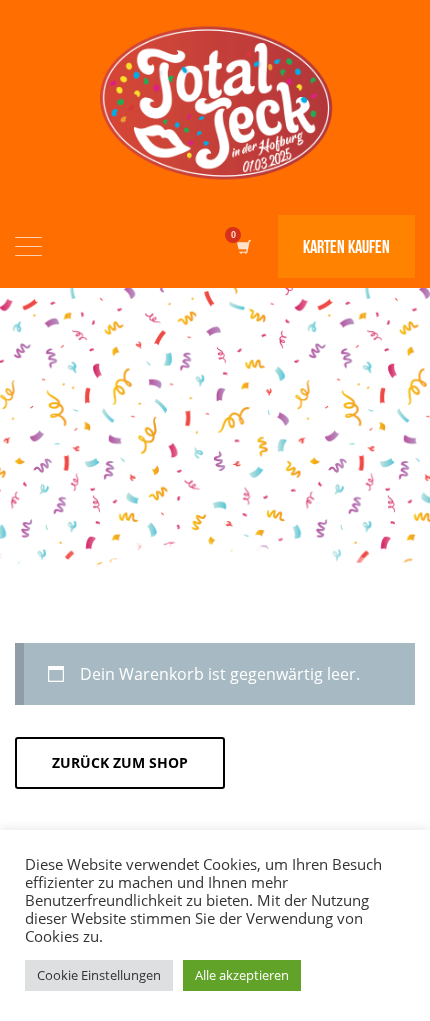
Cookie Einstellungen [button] (99, 975)
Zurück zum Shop (120, 762)
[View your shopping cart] (242, 246)
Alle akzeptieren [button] (242, 975)
